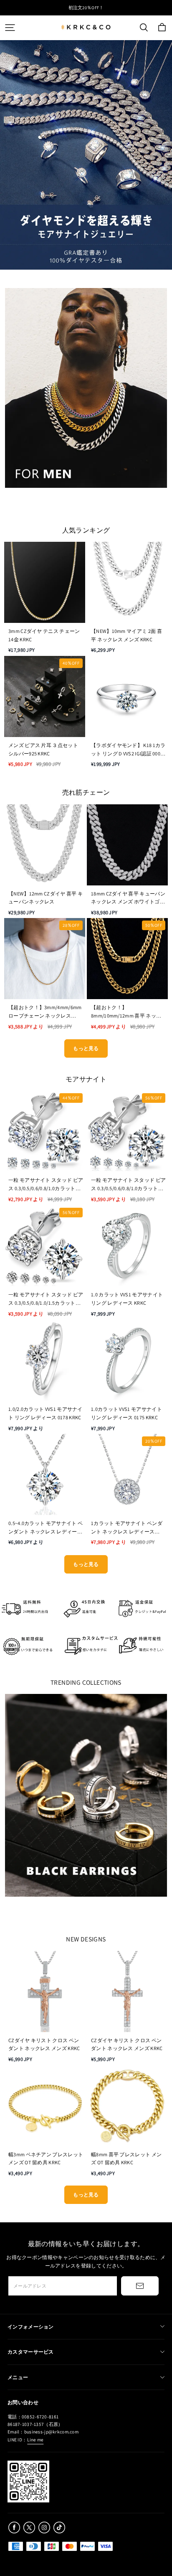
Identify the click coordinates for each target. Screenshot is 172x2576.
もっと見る (86, 1048)
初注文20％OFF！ (86, 8)
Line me (35, 2440)
